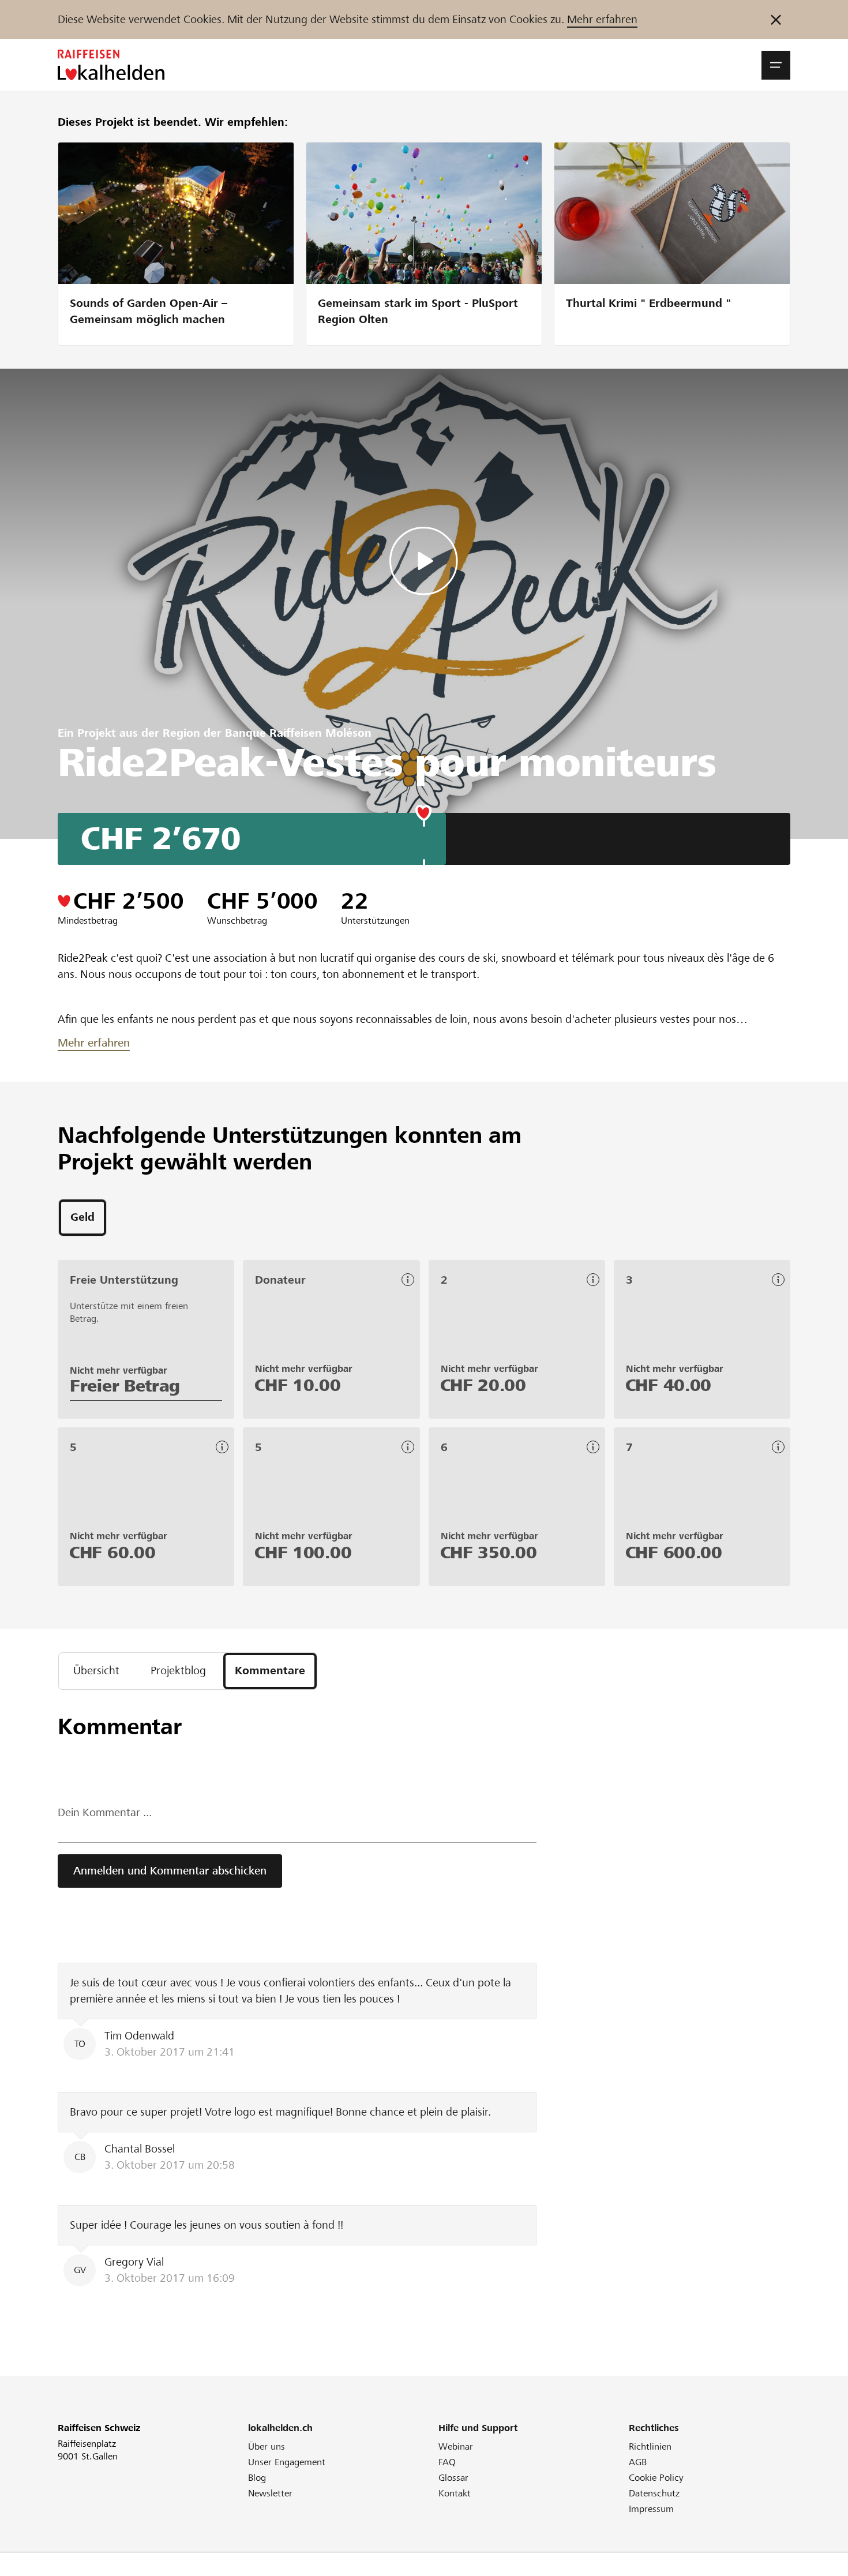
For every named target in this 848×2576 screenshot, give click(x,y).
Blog (257, 2478)
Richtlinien (650, 2446)
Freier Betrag (125, 1386)
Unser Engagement (287, 2462)
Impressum (651, 2509)
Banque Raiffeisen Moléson (298, 733)
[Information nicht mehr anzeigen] (776, 20)
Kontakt (455, 2493)
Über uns (267, 2446)
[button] (776, 65)
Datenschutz (654, 2493)
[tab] (82, 1218)
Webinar (456, 2446)
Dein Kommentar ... (105, 1812)
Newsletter (270, 2493)
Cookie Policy (656, 2478)
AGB (638, 2462)
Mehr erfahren (602, 19)
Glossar (453, 2478)
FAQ (447, 2462)
